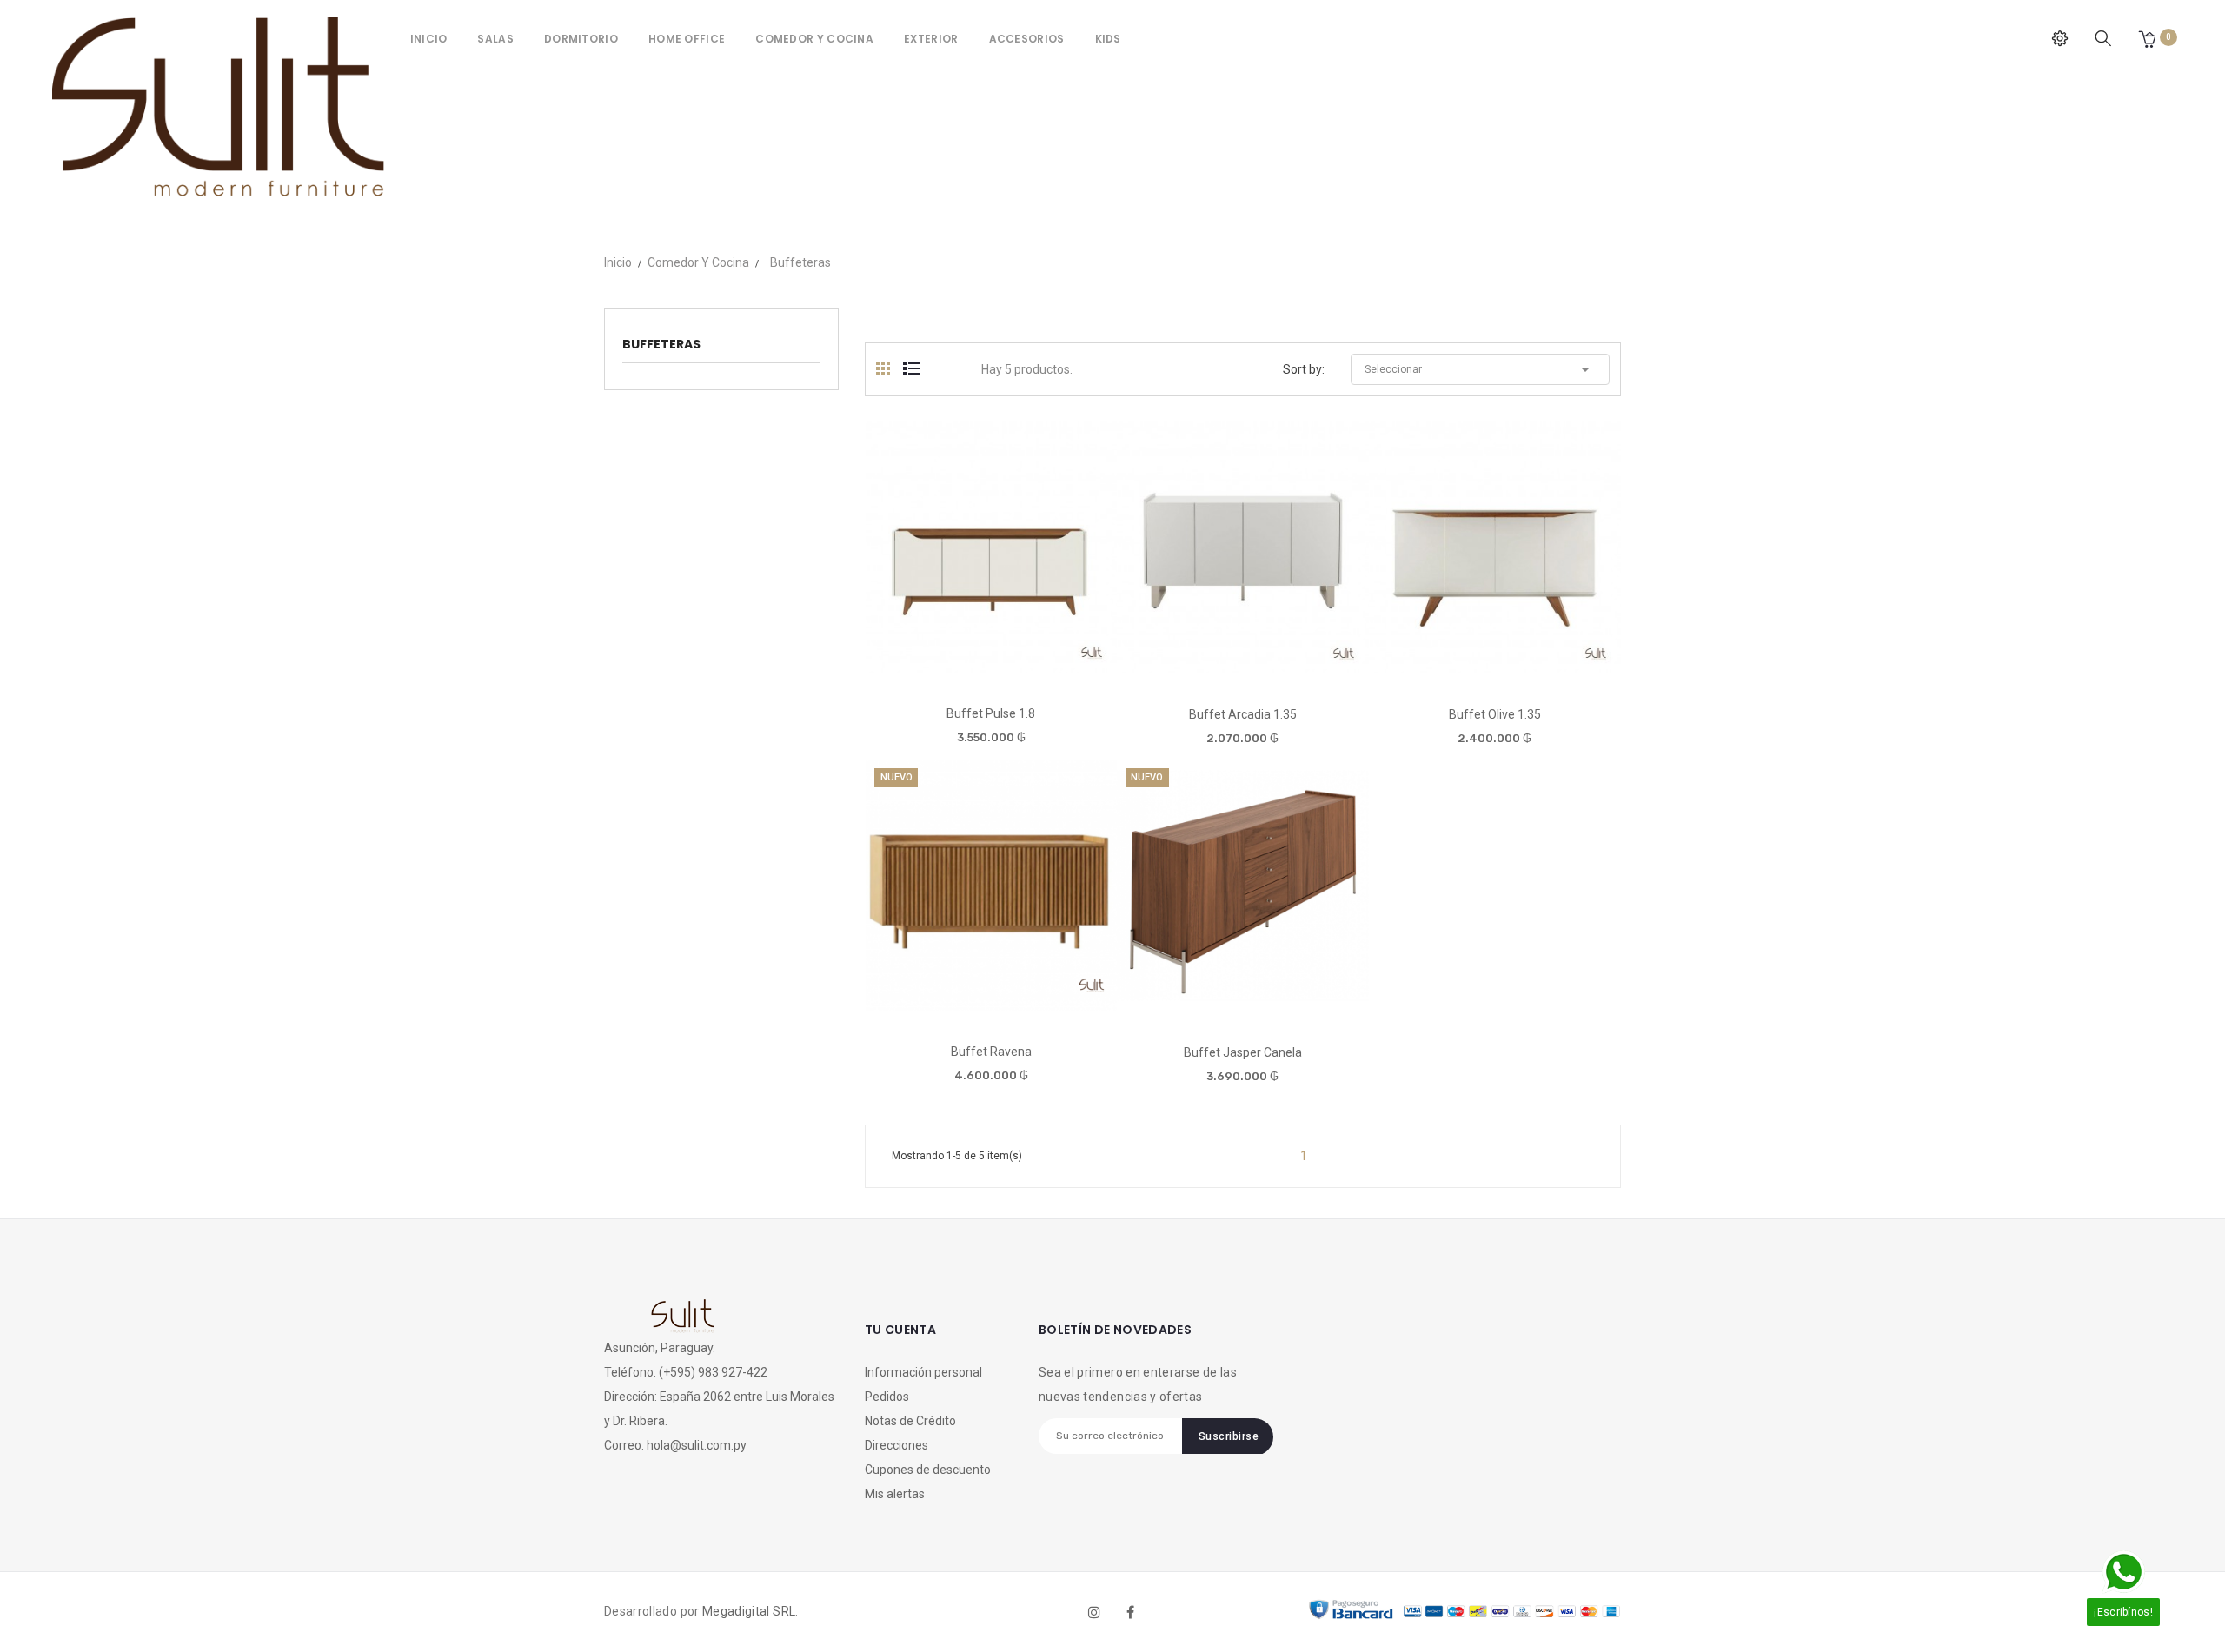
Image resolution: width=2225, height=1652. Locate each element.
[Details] (1040, 666)
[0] (2147, 39)
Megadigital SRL (749, 1611)
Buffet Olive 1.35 (1495, 714)
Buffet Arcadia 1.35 (1243, 714)
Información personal (923, 1372)
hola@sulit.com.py (697, 1445)
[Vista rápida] (990, 666)
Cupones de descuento (928, 1470)
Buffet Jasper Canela (1243, 1052)
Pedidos (887, 1397)
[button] (2147, 39)
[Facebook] (1131, 1612)
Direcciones (897, 1445)
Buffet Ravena (991, 1052)
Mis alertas (895, 1494)
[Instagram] (1094, 1612)
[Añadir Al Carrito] (941, 667)
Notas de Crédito (910, 1421)
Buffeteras (661, 344)
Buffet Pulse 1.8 (991, 713)
